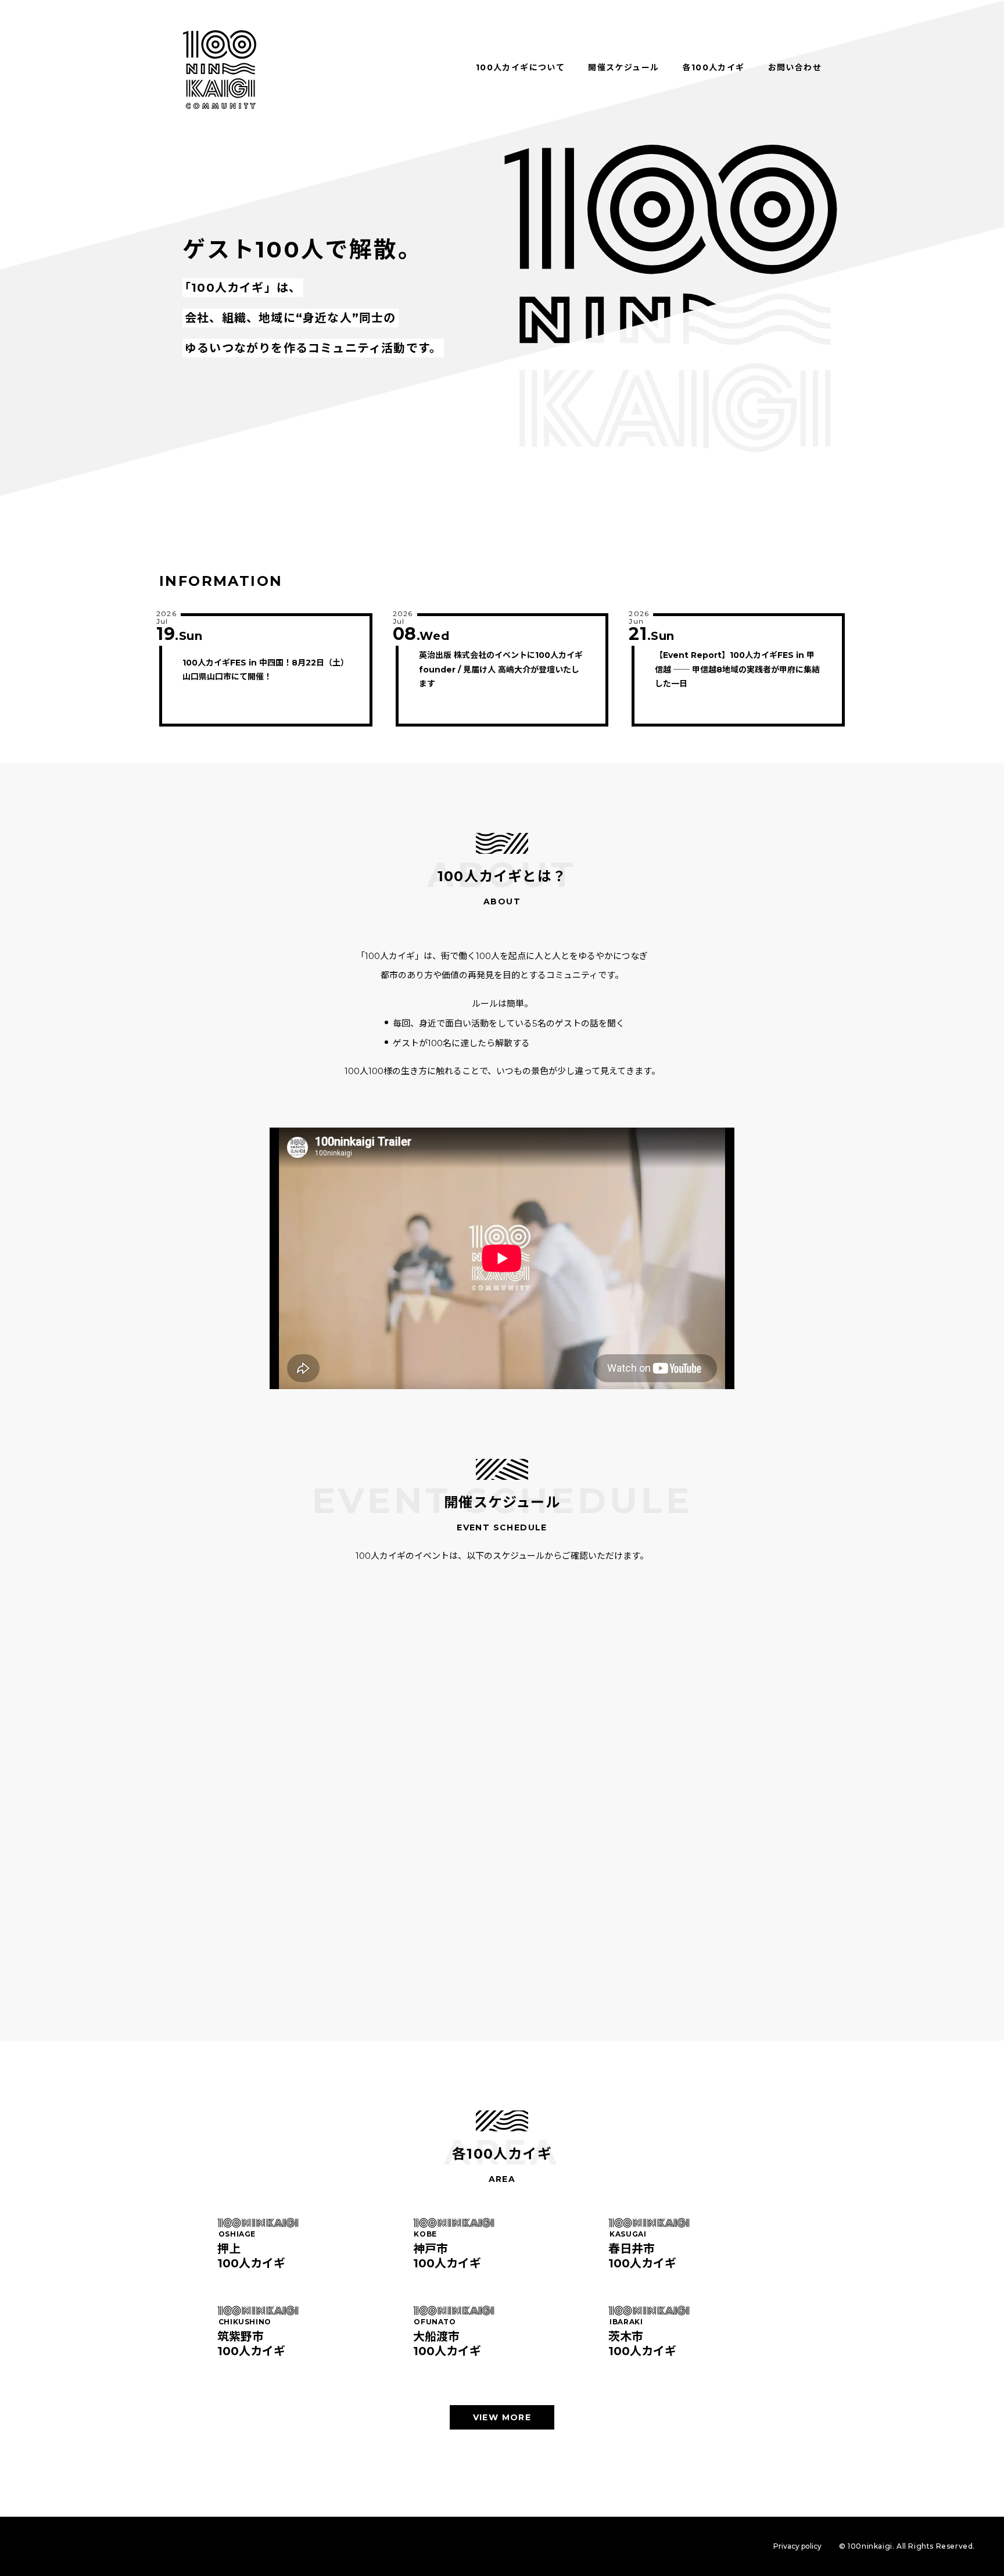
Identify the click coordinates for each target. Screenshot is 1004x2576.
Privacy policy (797, 2546)
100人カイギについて (520, 67)
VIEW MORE (502, 2417)
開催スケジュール (623, 67)
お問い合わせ (795, 67)
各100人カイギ (713, 67)
